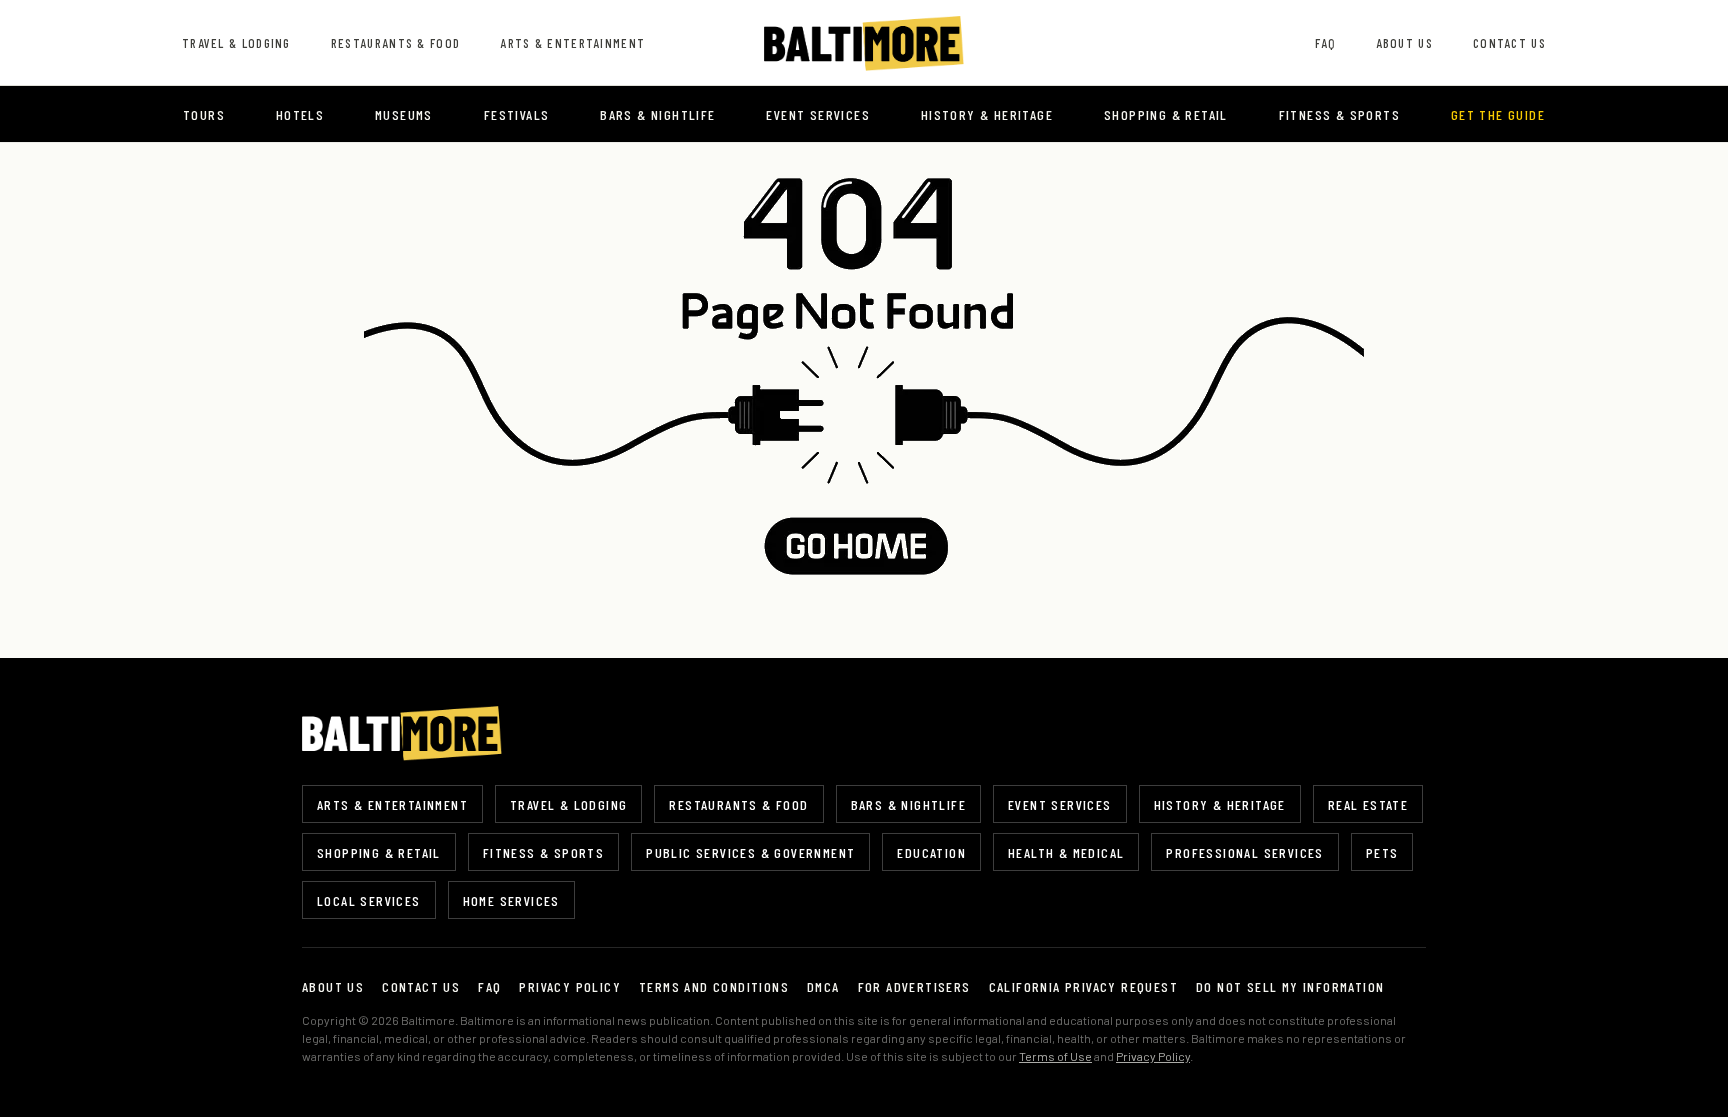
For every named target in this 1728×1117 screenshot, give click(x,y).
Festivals (517, 114)
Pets (1382, 852)
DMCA (823, 986)
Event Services (818, 114)
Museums (404, 114)
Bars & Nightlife (657, 114)
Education (931, 852)
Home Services (511, 900)
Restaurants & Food (395, 43)
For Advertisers (914, 986)
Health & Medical (1066, 852)
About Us (1404, 43)
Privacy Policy (570, 986)
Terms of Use (1055, 1056)
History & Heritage (987, 114)
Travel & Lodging (236, 43)
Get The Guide (1498, 114)
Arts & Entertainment (572, 43)
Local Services (369, 900)
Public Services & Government (750, 852)
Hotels (300, 114)
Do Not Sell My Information (1290, 986)
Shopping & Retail (1166, 114)
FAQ (1325, 43)
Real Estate (1368, 804)
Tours (204, 114)
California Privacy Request (1083, 986)
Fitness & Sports (1339, 114)
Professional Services (1244, 852)
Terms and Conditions (714, 986)
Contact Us (1509, 43)
